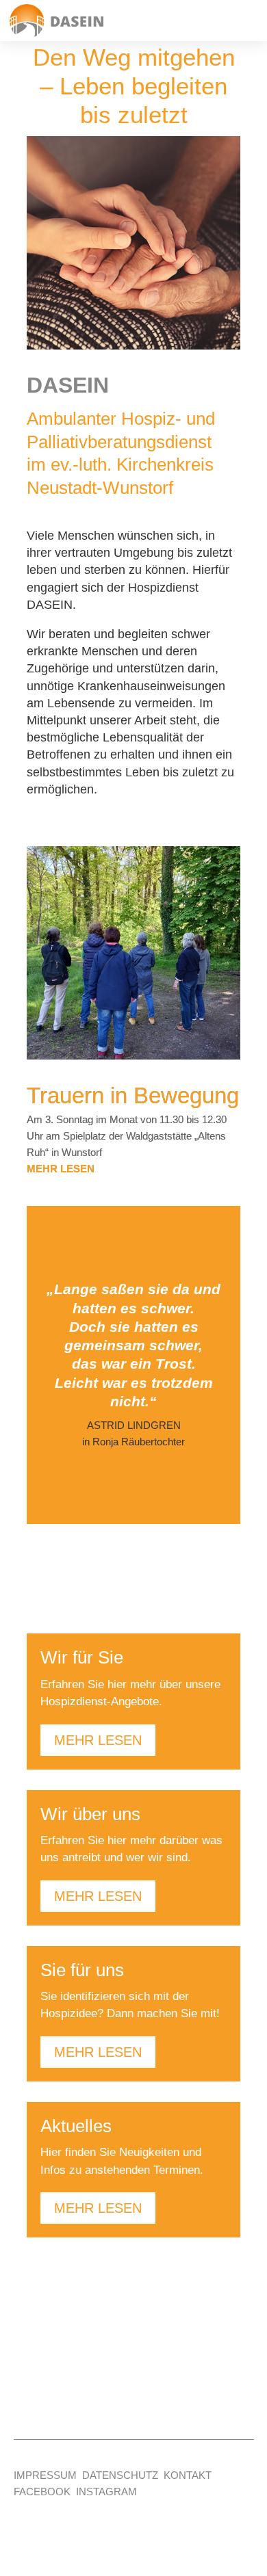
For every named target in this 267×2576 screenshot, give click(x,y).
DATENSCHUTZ (120, 2475)
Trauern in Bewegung (133, 1095)
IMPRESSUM (45, 2475)
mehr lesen (61, 1169)
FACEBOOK (42, 2492)
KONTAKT (188, 2475)
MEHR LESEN (98, 1740)
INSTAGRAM (106, 2492)
